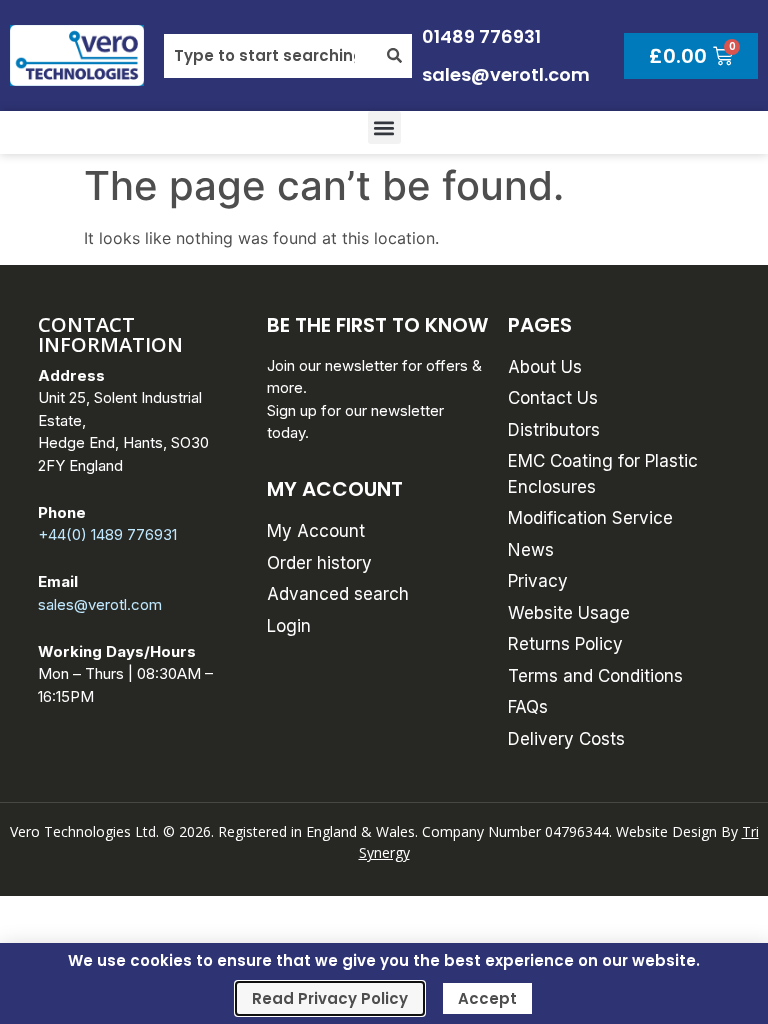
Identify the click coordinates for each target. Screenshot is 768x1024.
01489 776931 (481, 36)
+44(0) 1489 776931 (107, 534)
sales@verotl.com (506, 74)
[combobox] (271, 56)
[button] (384, 127)
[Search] (394, 56)
